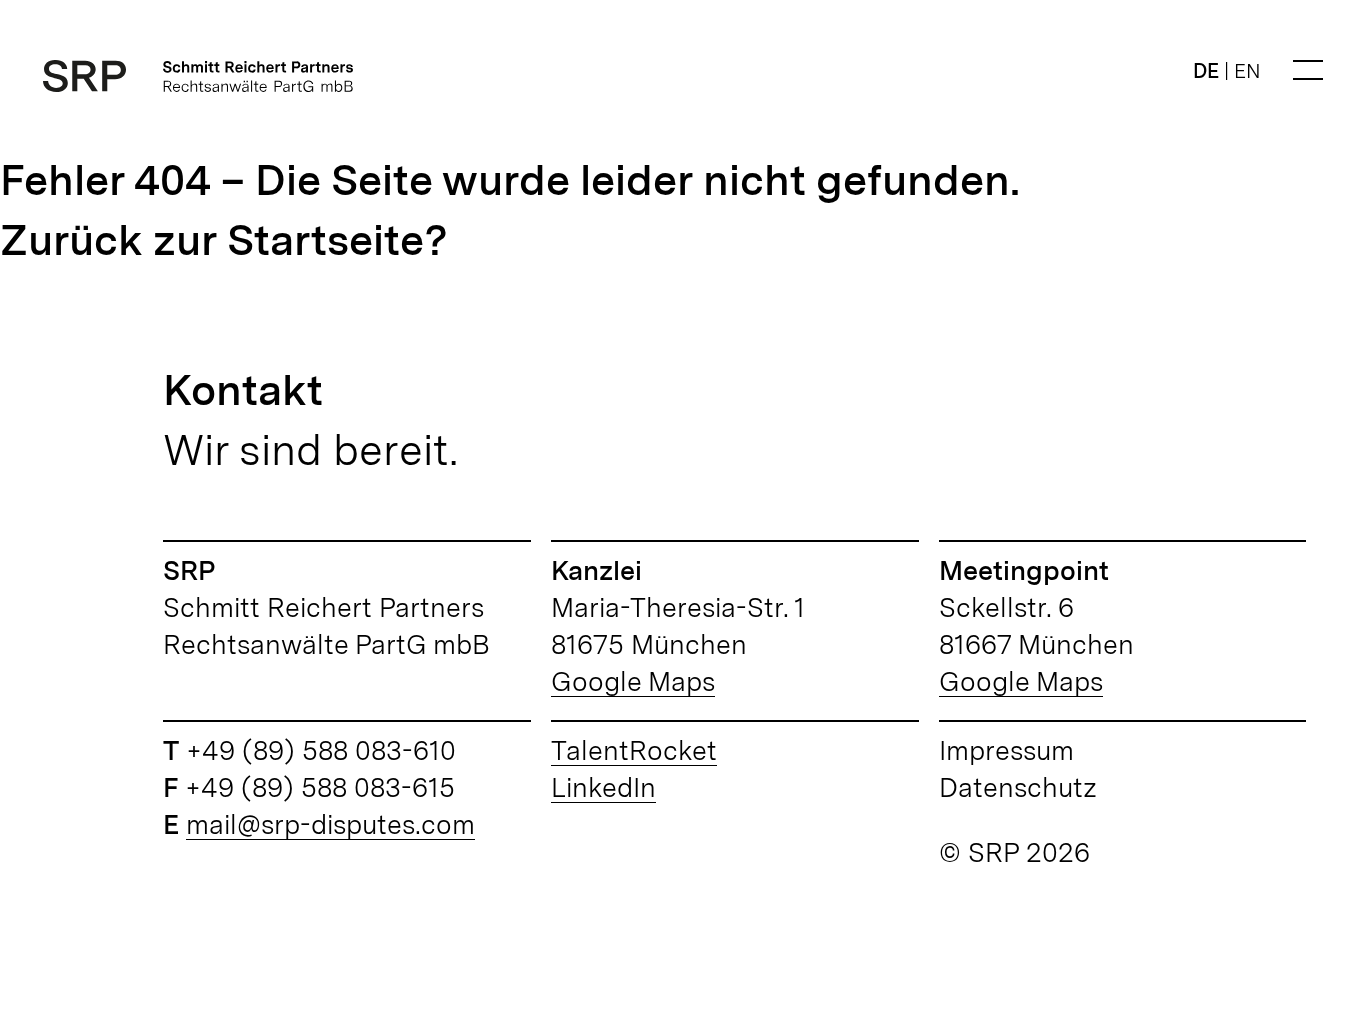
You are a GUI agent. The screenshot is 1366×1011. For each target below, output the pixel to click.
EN (1247, 71)
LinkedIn (603, 787)
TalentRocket (634, 750)
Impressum (1006, 750)
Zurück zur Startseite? (224, 239)
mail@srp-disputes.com (330, 824)
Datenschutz (1018, 787)
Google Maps (633, 681)
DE (1206, 71)
